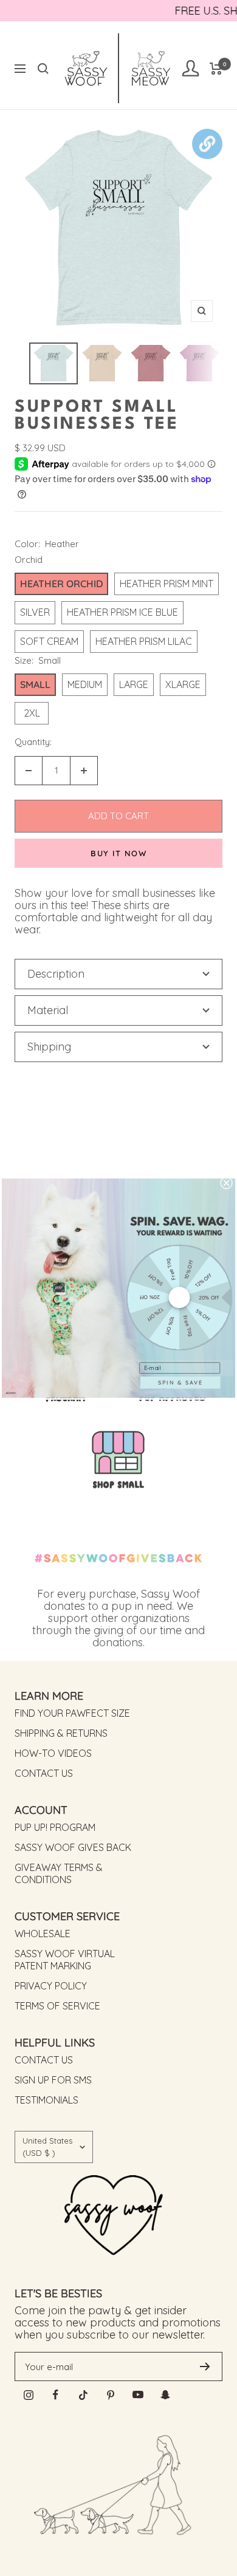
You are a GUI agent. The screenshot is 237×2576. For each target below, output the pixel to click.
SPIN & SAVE (180, 1382)
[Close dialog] (226, 1183)
